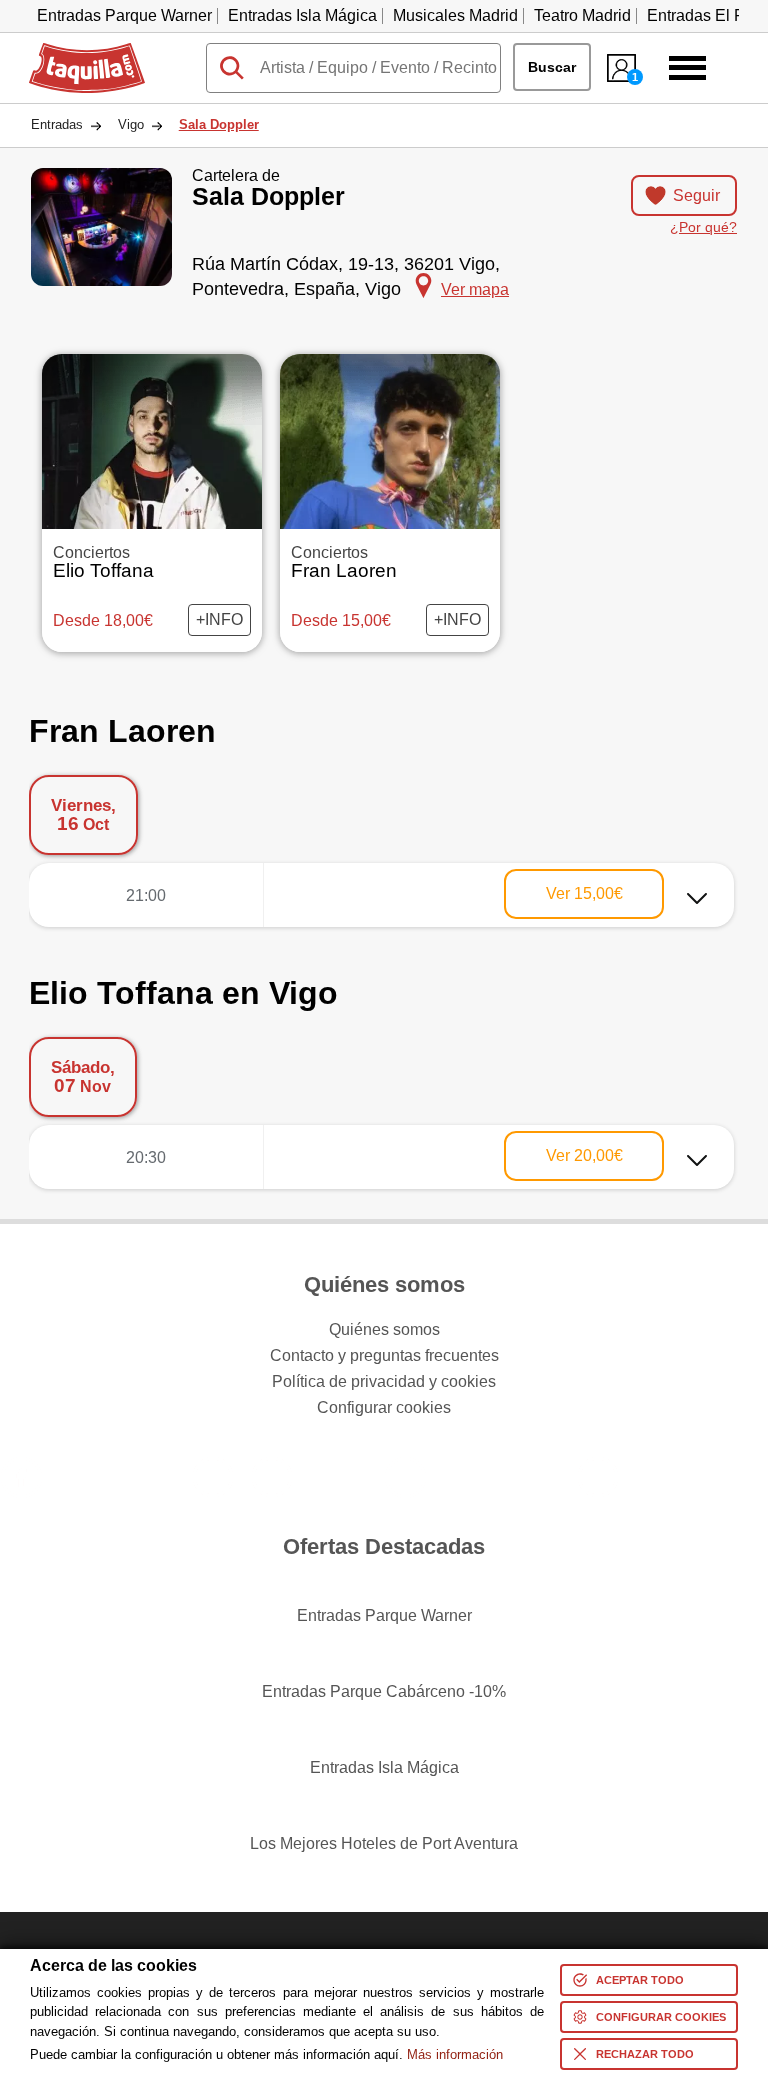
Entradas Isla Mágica (302, 15)
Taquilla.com (74, 51)
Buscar (552, 67)
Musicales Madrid (455, 15)
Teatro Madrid (582, 15)
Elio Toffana (103, 563)
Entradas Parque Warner (124, 15)
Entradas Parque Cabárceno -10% (384, 1691)
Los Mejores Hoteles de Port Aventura (384, 1843)
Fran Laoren (344, 563)
